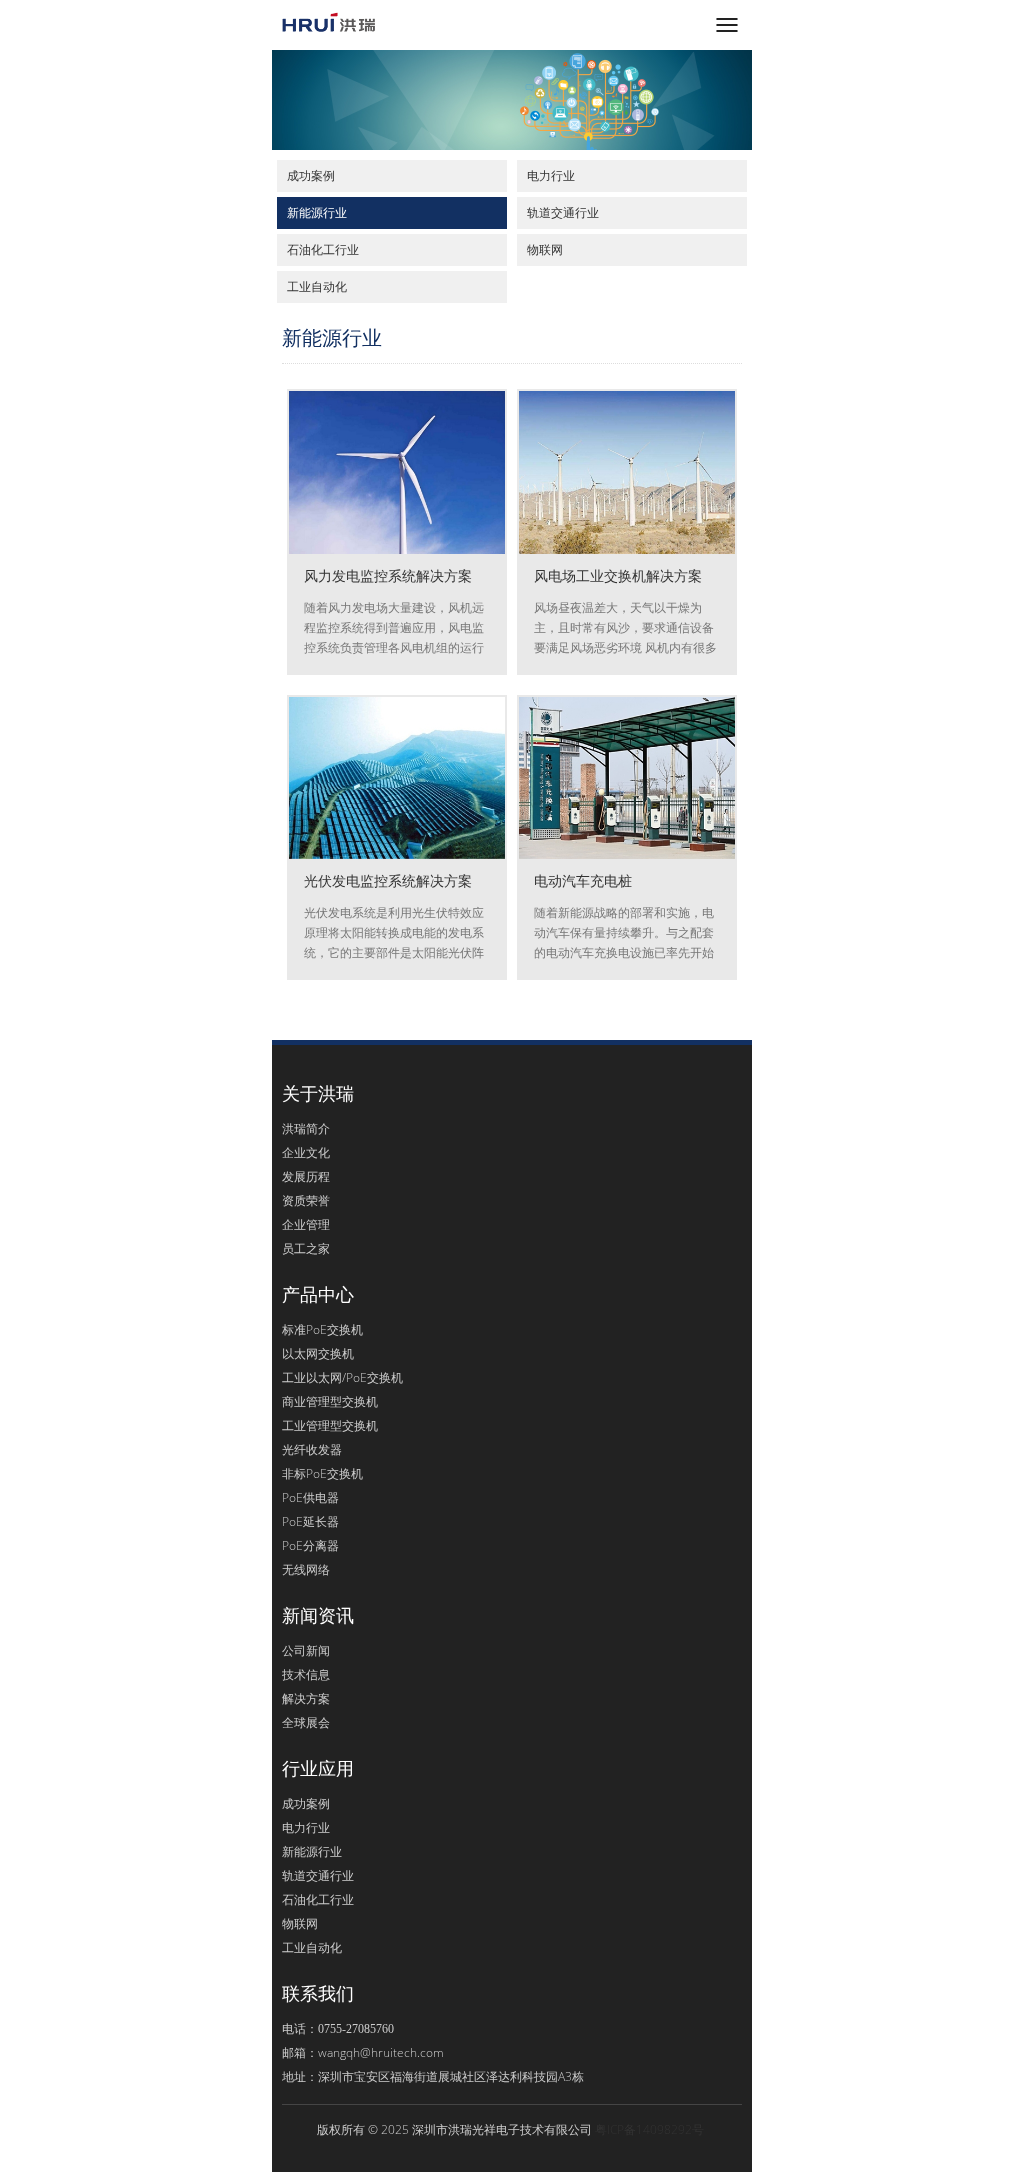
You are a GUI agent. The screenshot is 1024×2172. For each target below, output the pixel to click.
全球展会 (306, 1722)
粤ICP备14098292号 (649, 2129)
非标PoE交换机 (322, 1473)
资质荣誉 (306, 1200)
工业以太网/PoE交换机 (342, 1377)
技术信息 (306, 1674)
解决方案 (306, 1698)
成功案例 (311, 175)
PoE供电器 (310, 1497)
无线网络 (306, 1569)
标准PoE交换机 (322, 1329)
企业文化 (306, 1152)
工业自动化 (317, 286)
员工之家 (306, 1248)
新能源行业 (317, 212)
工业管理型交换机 (330, 1425)
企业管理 (306, 1224)
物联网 (545, 249)
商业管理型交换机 (330, 1401)
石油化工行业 (323, 249)
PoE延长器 (310, 1521)
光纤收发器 (312, 1449)
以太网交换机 (318, 1353)
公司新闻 (306, 1650)
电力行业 (551, 175)
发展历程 (306, 1176)
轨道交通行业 (563, 212)
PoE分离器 (310, 1545)
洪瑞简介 (306, 1128)
